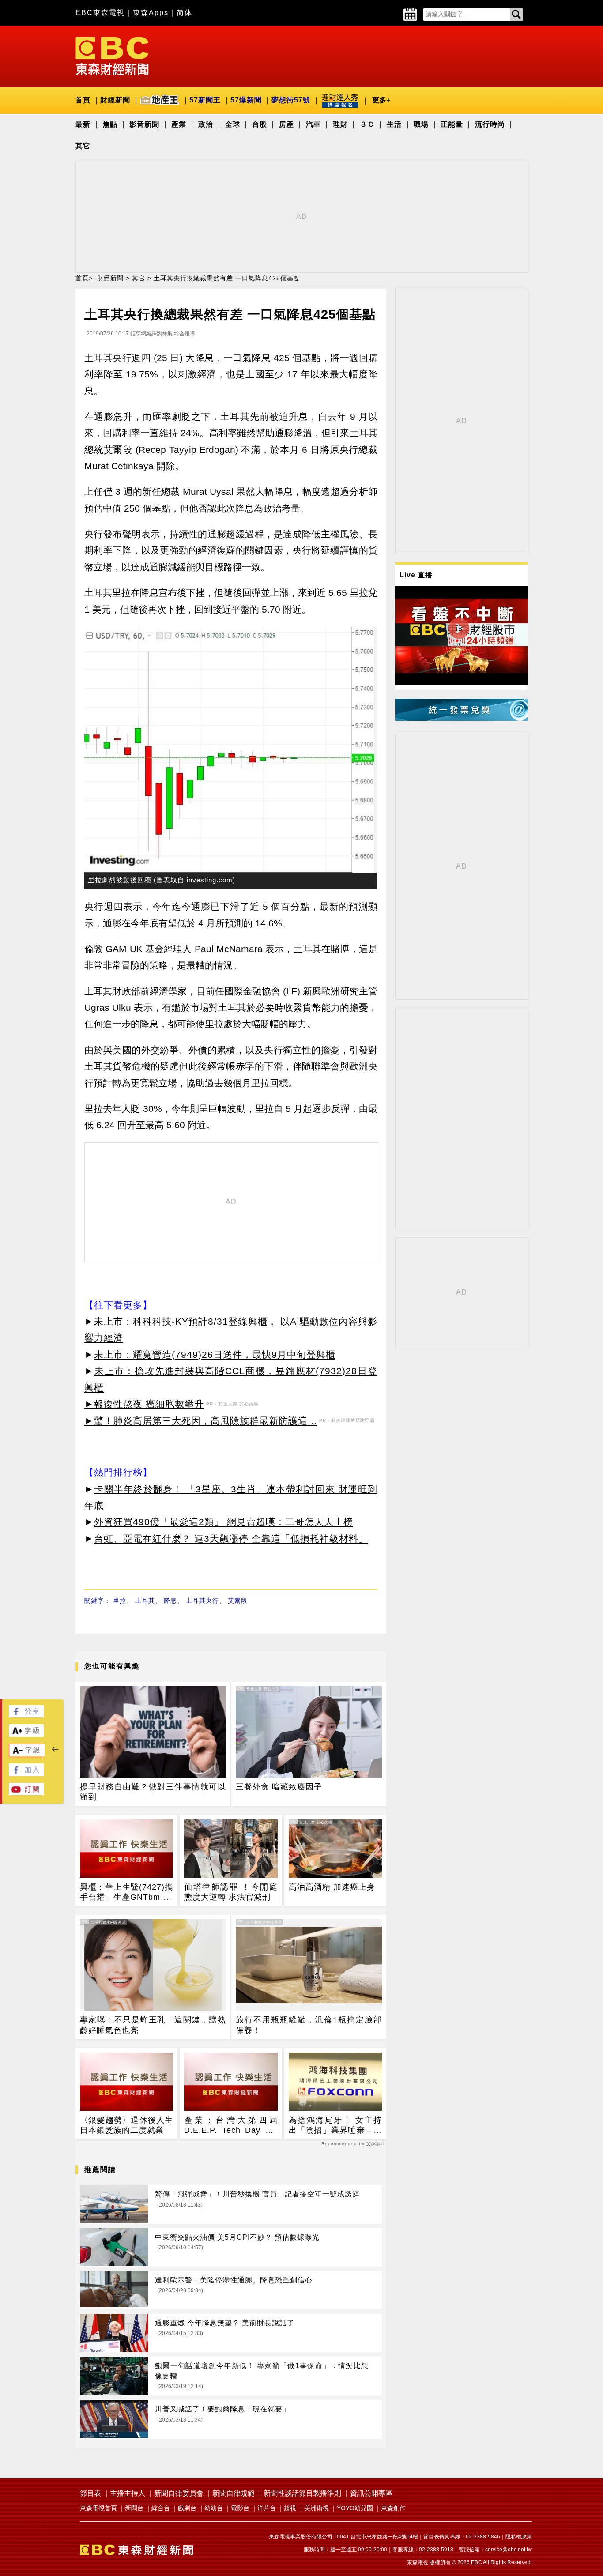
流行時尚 (490, 124)
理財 (340, 124)
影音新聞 (144, 124)
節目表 (90, 2493)
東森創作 (393, 2508)
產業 (179, 124)
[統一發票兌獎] (461, 718)
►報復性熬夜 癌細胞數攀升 (144, 1404)
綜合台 (161, 2508)
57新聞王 (205, 100)
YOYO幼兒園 (355, 2508)
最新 (83, 124)
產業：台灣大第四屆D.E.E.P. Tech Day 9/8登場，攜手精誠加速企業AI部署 (231, 2126)
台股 (260, 124)
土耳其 (145, 1601)
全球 (233, 124)
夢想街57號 (291, 100)
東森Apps (151, 13)
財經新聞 (115, 100)
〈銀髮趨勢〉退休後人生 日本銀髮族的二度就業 (126, 2125)
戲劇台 (187, 2508)
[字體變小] (27, 1754)
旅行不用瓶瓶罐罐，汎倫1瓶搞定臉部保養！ (309, 2025)
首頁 (83, 100)
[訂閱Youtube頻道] (26, 1793)
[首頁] (112, 55)
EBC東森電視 (100, 13)
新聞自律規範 (234, 2493)
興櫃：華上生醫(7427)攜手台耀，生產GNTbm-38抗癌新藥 (126, 1893)
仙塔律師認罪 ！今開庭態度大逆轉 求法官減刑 (231, 1892)
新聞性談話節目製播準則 (302, 2493)
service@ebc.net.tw (509, 2550)
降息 (170, 1601)
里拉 (120, 1601)
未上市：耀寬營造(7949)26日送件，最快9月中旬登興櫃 (215, 1354)
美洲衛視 (317, 2508)
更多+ (381, 100)
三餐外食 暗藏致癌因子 (279, 1787)
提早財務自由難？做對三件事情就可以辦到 (153, 1792)
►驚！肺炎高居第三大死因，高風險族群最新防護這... (201, 1421)
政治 (206, 124)
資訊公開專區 (371, 2493)
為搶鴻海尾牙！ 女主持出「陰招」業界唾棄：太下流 (335, 2126)
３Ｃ (367, 124)
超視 (290, 2508)
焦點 (110, 124)
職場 (421, 124)
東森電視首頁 (98, 2508)
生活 (394, 124)
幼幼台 (214, 2508)
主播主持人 (128, 2493)
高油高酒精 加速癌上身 (332, 1887)
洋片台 (267, 2508)
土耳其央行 (202, 1601)
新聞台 (134, 2508)
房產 (286, 124)
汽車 (313, 124)
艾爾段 (238, 1601)
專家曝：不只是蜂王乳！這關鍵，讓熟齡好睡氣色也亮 (153, 2025)
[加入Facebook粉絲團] (26, 1774)
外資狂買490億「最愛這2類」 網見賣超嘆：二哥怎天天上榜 (224, 1522)
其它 (83, 146)
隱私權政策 (519, 2537)
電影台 (240, 2508)
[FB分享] (26, 1715)
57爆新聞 (246, 100)
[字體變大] (26, 1734)
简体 (185, 13)
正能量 (452, 124)
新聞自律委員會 (179, 2493)
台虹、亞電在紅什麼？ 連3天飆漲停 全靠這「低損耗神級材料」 (231, 1538)
